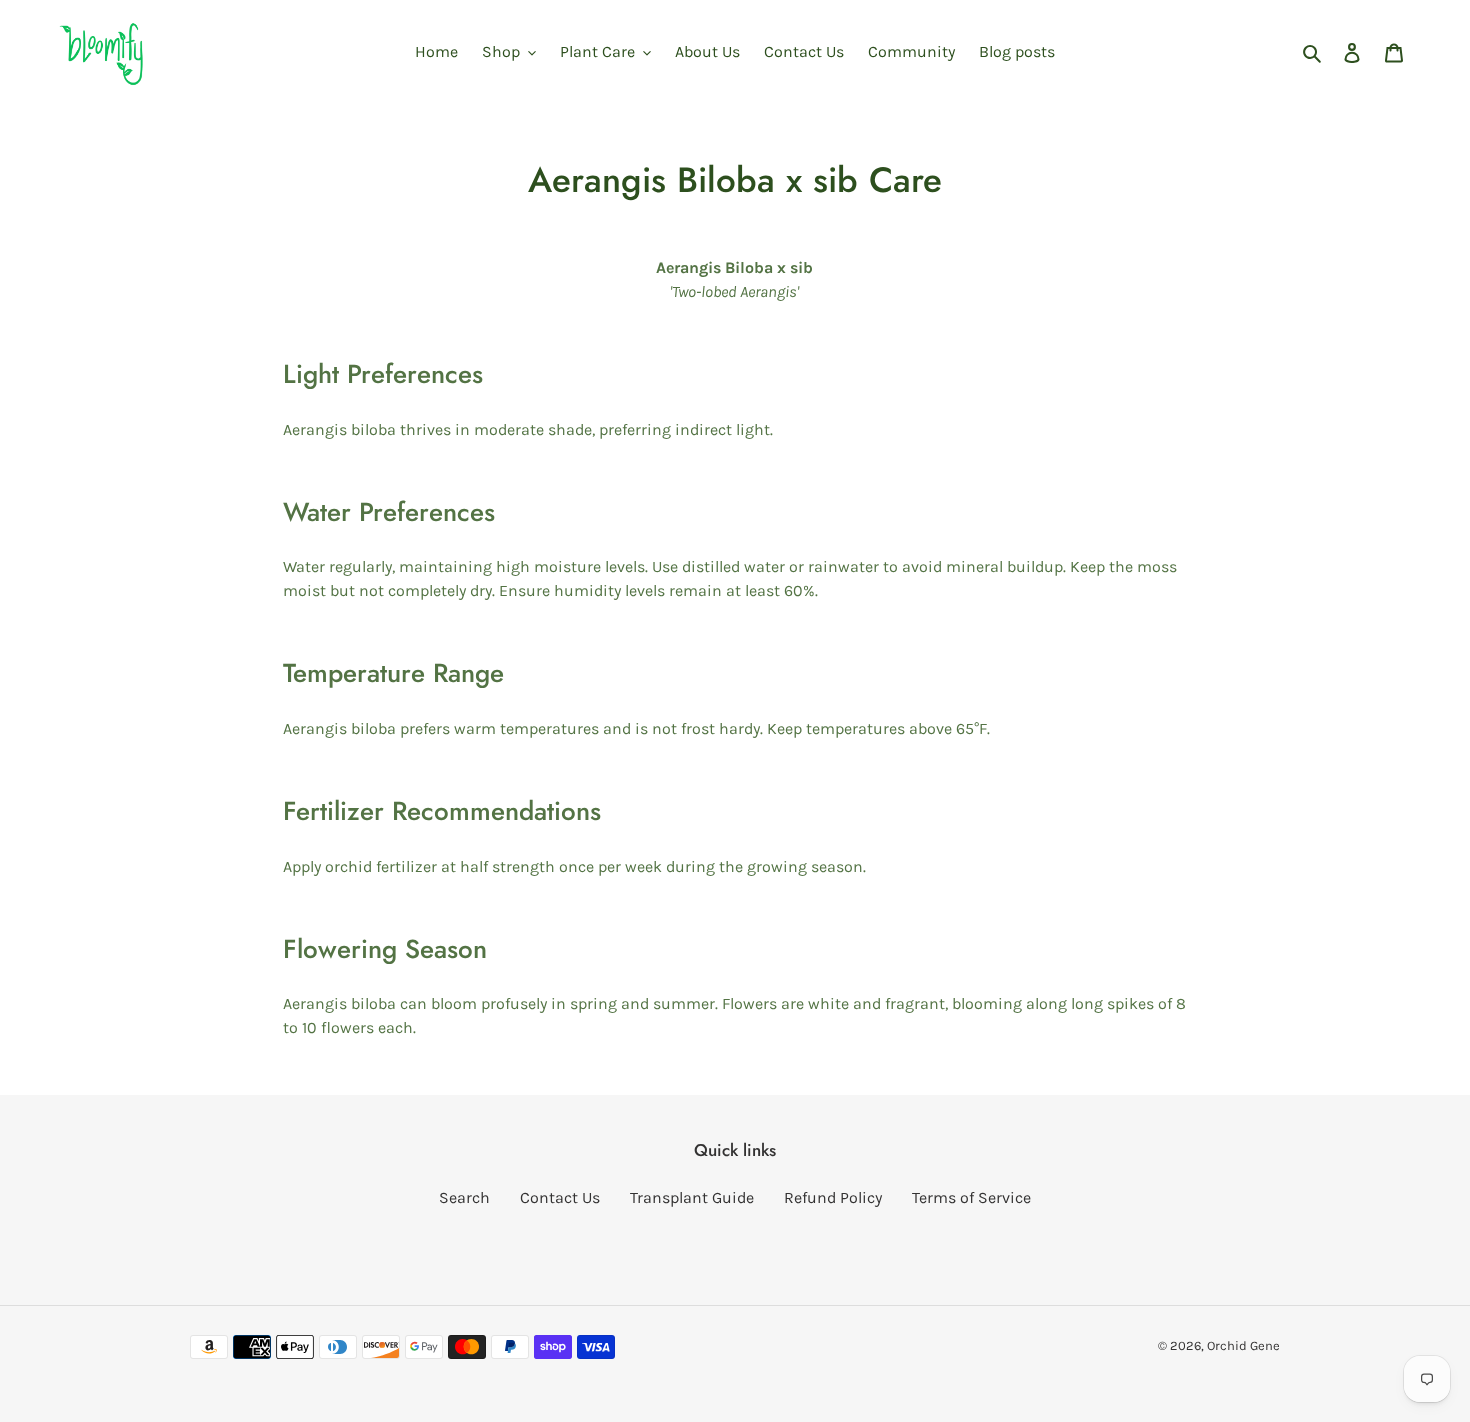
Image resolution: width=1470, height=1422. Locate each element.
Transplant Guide (692, 1197)
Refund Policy (833, 1197)
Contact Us (560, 1197)
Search (464, 1197)
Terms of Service (971, 1197)
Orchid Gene (1243, 1345)
